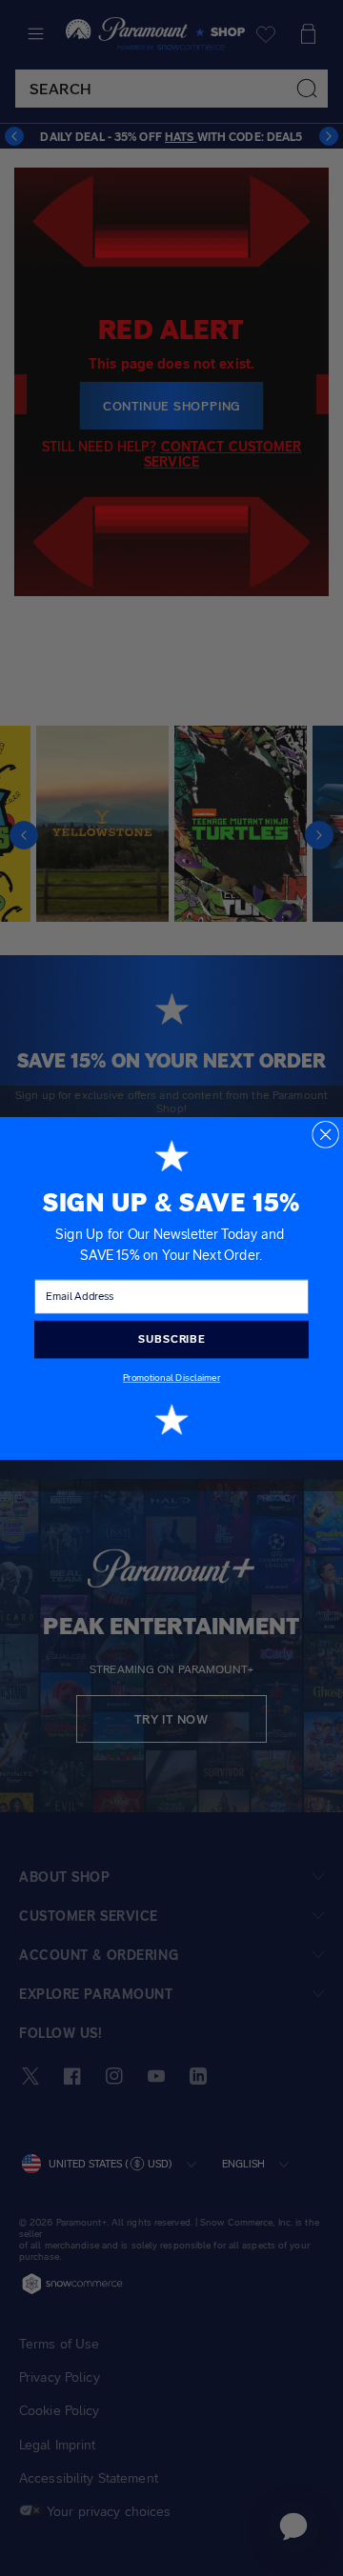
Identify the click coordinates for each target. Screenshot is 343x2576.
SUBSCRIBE (171, 1339)
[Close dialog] (325, 1134)
